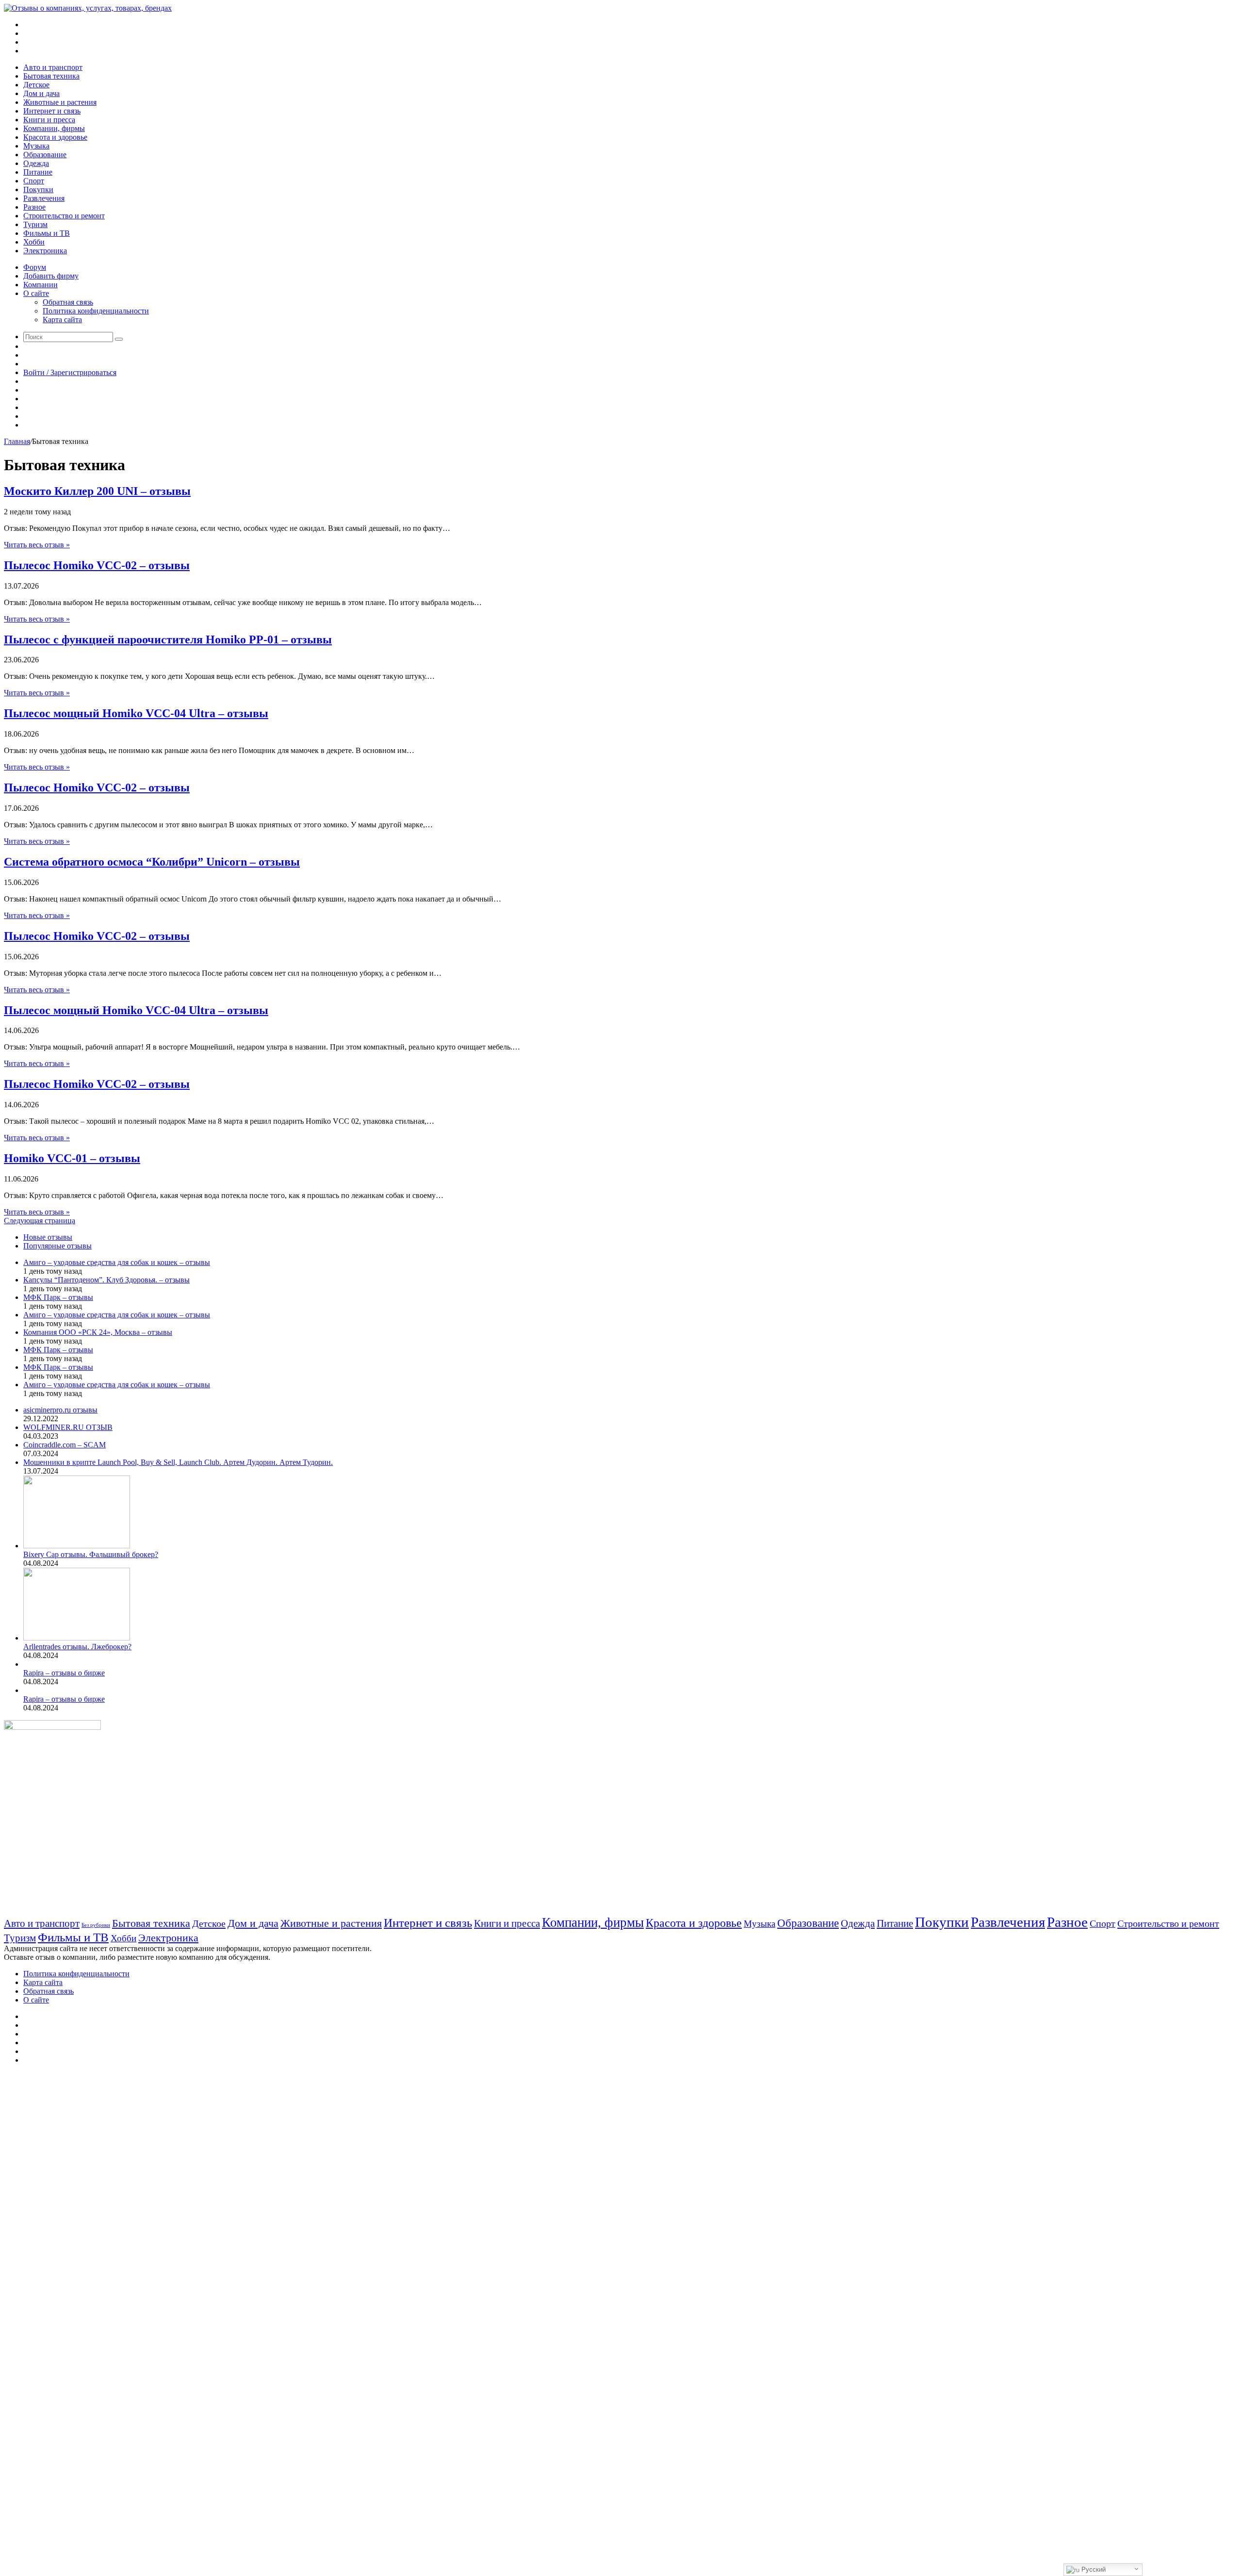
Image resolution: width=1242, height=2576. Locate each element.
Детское (36, 85)
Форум (35, 267)
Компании (41, 285)
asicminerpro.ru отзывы (60, 1410)
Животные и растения (60, 102)
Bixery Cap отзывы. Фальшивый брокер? (91, 1554)
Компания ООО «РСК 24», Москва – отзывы (98, 1332)
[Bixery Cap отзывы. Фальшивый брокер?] (77, 1546)
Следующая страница (40, 1221)
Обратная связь (68, 302)
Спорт (34, 181)
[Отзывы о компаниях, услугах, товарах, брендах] (88, 8)
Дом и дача (41, 93)
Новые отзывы (48, 1237)
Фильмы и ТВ (47, 233)
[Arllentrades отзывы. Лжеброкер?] (77, 1638)
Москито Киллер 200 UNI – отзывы (97, 491)
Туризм (35, 224)
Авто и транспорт (53, 67)
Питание (38, 172)
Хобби (34, 242)
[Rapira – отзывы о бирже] (25, 1664)
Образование (45, 155)
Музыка (36, 146)
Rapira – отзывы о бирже (64, 1673)
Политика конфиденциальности (96, 311)
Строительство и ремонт (64, 216)
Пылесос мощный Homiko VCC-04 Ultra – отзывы (136, 713)
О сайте (36, 293)
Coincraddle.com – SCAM (65, 1445)
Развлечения (44, 198)
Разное (34, 207)
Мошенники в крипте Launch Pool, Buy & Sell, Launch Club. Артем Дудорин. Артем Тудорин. (178, 1462)
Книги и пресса (49, 120)
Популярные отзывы (57, 1246)
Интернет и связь (52, 111)
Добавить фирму (51, 276)
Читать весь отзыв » (37, 545)
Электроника (45, 251)
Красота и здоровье (55, 137)
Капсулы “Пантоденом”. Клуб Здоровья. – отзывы (106, 1280)
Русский (1093, 2569)
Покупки (38, 189)
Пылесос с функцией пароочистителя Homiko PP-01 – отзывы (168, 640)
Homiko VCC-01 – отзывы (72, 1158)
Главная (17, 441)
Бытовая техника (51, 76)
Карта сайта (62, 320)
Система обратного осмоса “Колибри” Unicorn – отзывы (152, 862)
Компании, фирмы (54, 128)
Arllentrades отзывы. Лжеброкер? (77, 1647)
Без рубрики (96, 1925)
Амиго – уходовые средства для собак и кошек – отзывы (117, 1262)
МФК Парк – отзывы (58, 1297)
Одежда (36, 163)
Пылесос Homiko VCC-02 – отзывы (97, 565)
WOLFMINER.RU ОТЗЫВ (68, 1427)
